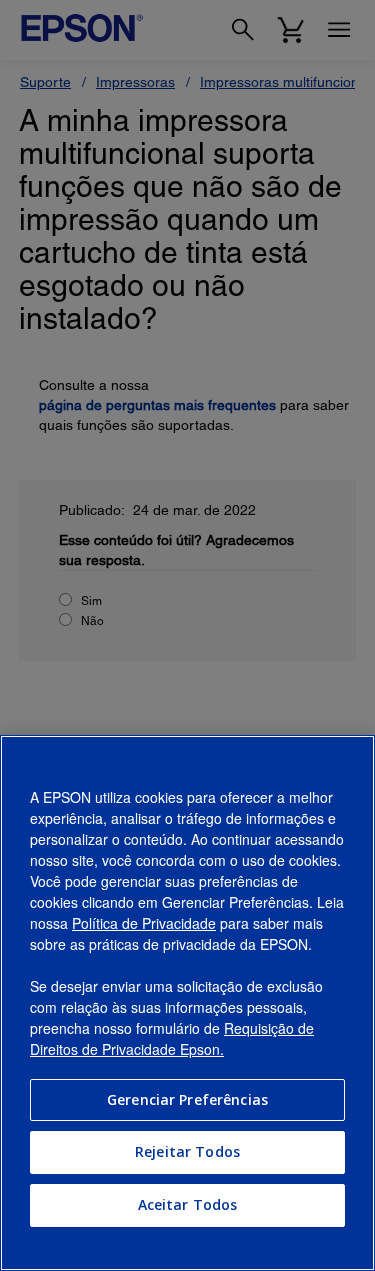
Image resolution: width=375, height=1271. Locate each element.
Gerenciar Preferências (187, 1099)
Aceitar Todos (188, 1204)
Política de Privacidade (144, 923)
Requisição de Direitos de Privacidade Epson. (172, 1038)
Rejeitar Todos (187, 1151)
